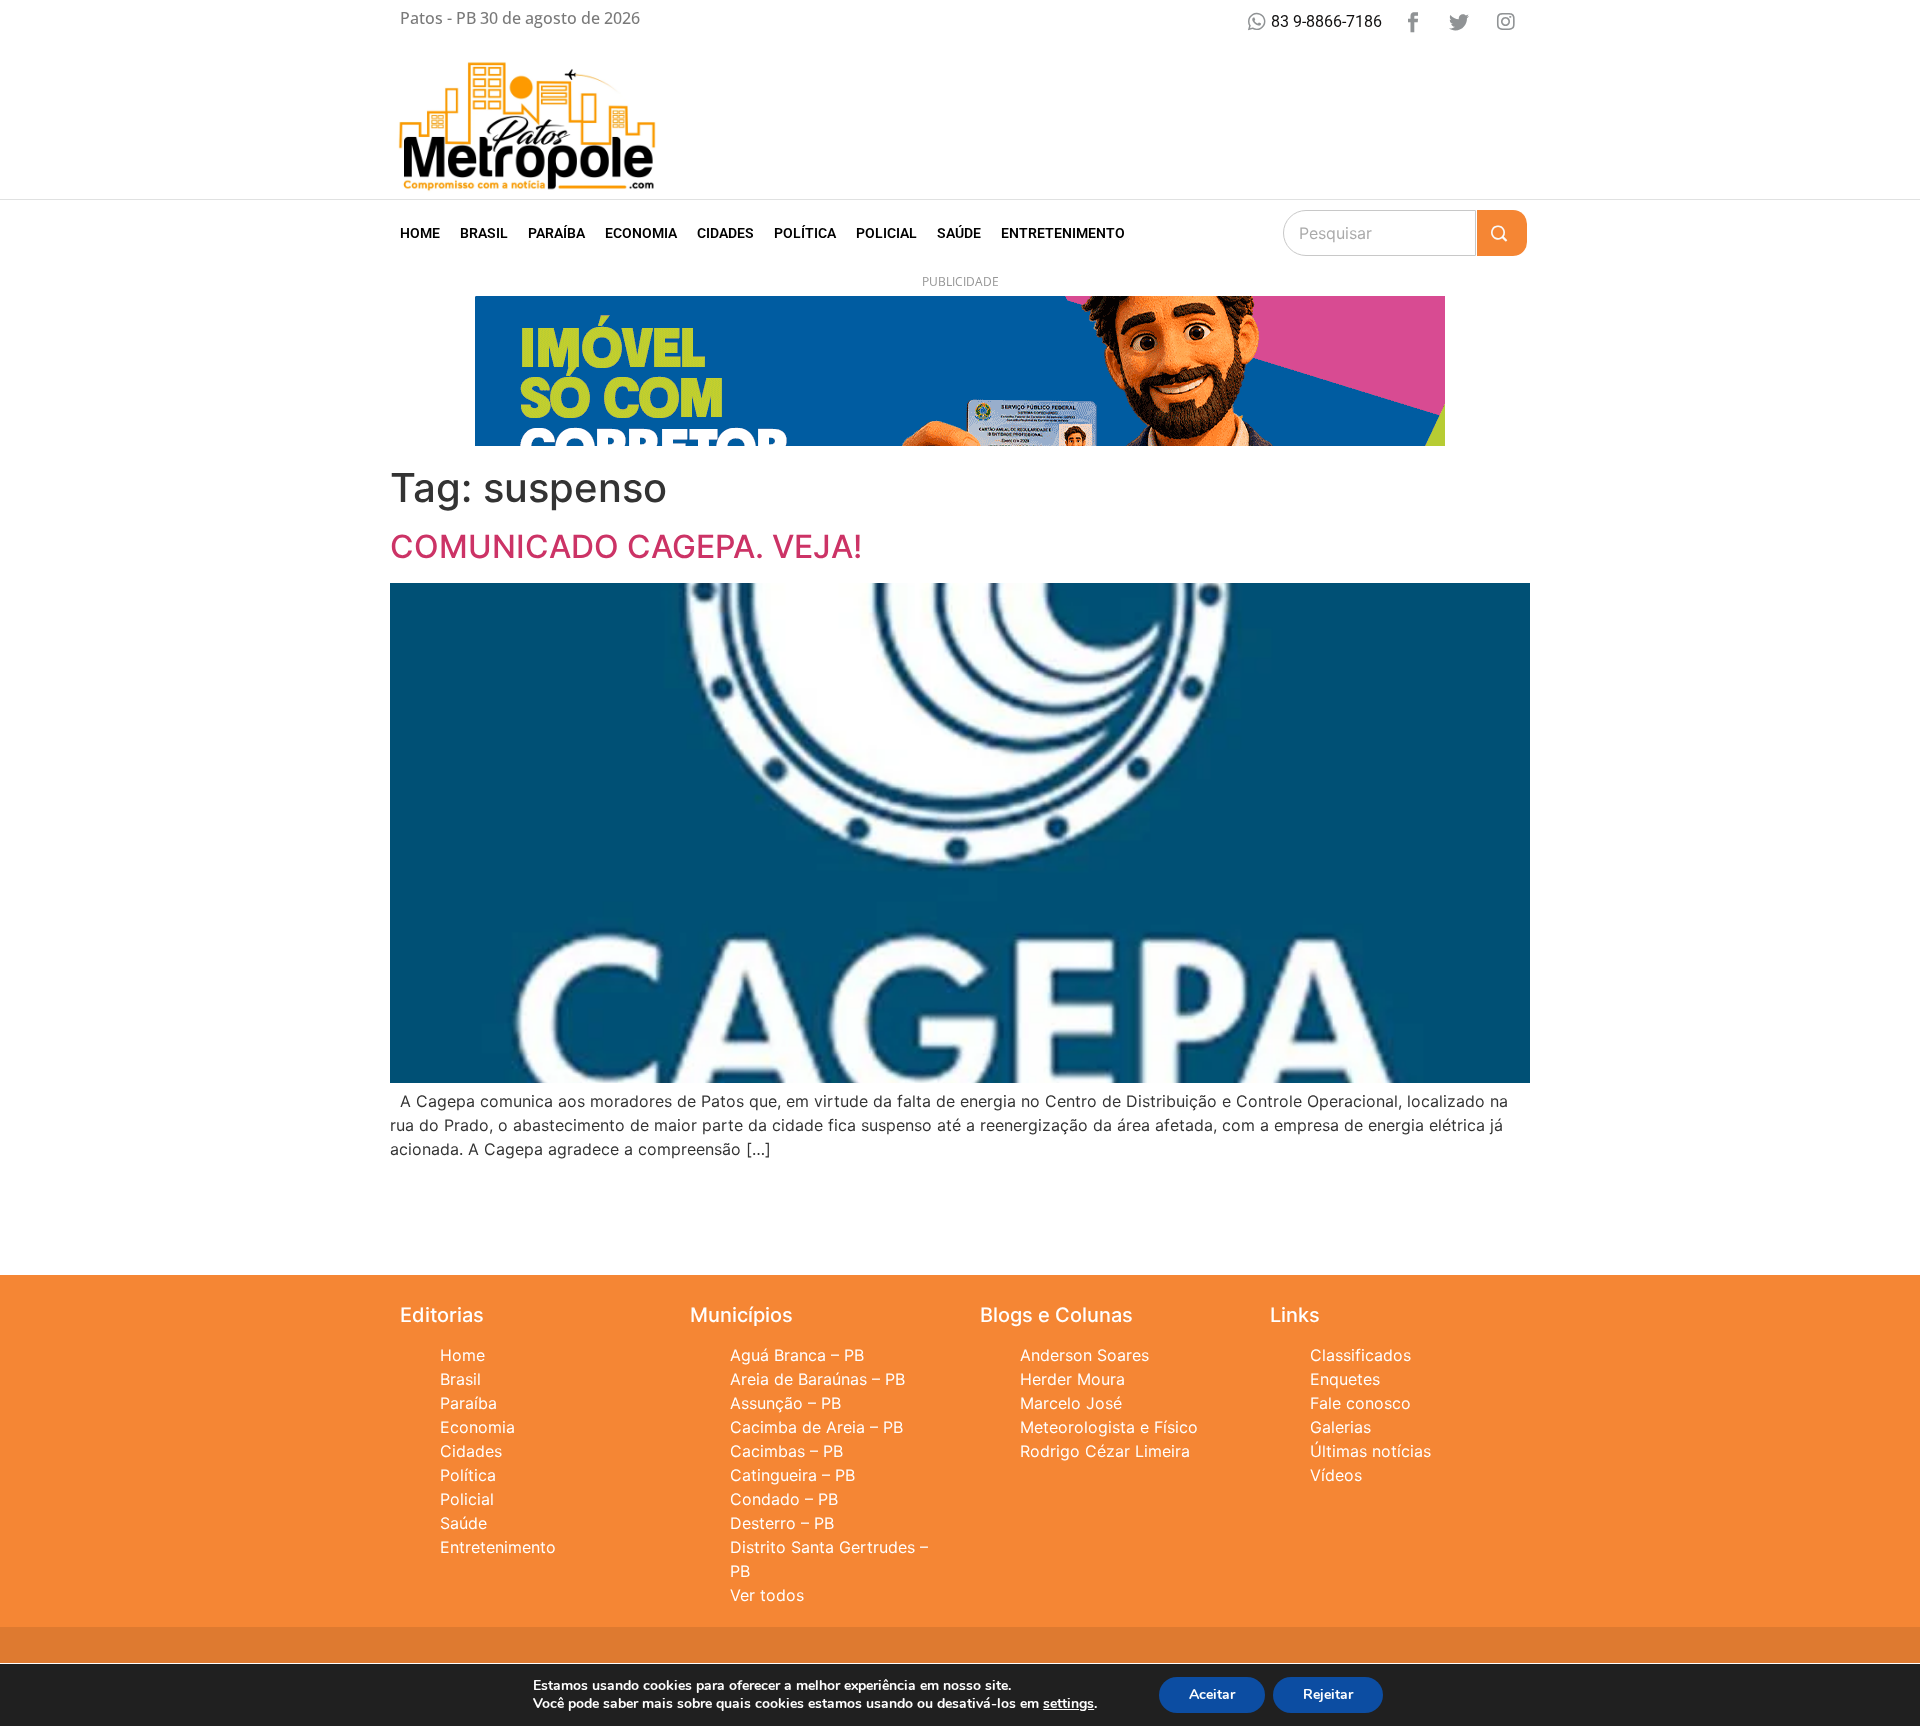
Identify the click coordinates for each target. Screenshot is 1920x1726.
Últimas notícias (1370, 1451)
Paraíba (556, 233)
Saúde (959, 233)
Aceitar (1212, 1694)
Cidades (725, 233)
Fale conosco (1360, 1403)
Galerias (1340, 1427)
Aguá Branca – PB (797, 1355)
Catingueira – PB (792, 1475)
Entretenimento (1063, 233)
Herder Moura (1072, 1379)
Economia (641, 233)
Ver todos (767, 1595)
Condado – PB (784, 1499)
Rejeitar (1328, 1694)
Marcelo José (1071, 1403)
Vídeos (1336, 1475)
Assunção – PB (785, 1403)
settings (1068, 1704)
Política (805, 233)
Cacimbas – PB (786, 1451)
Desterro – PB (782, 1523)
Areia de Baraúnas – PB (817, 1379)
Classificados (1360, 1355)
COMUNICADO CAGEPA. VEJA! (626, 546)
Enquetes (1345, 1379)
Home (420, 233)
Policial (886, 233)
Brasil (484, 233)
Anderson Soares (1084, 1355)
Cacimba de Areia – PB (816, 1427)
